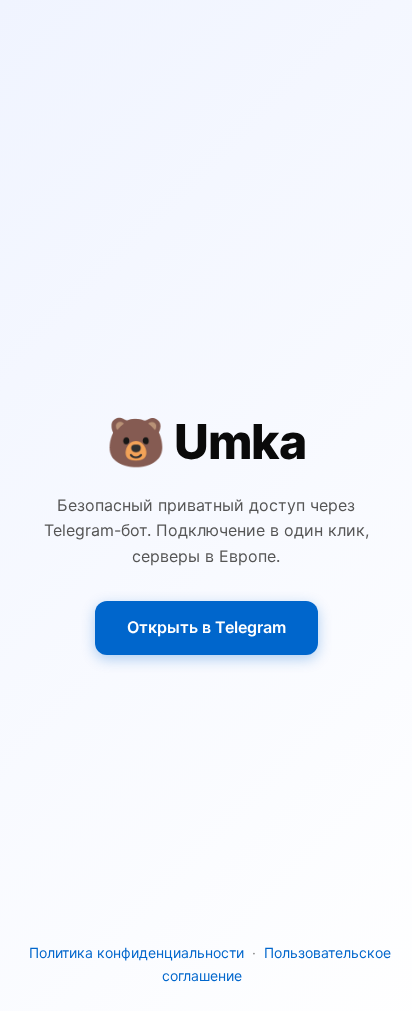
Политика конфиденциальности (136, 952)
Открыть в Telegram (206, 627)
